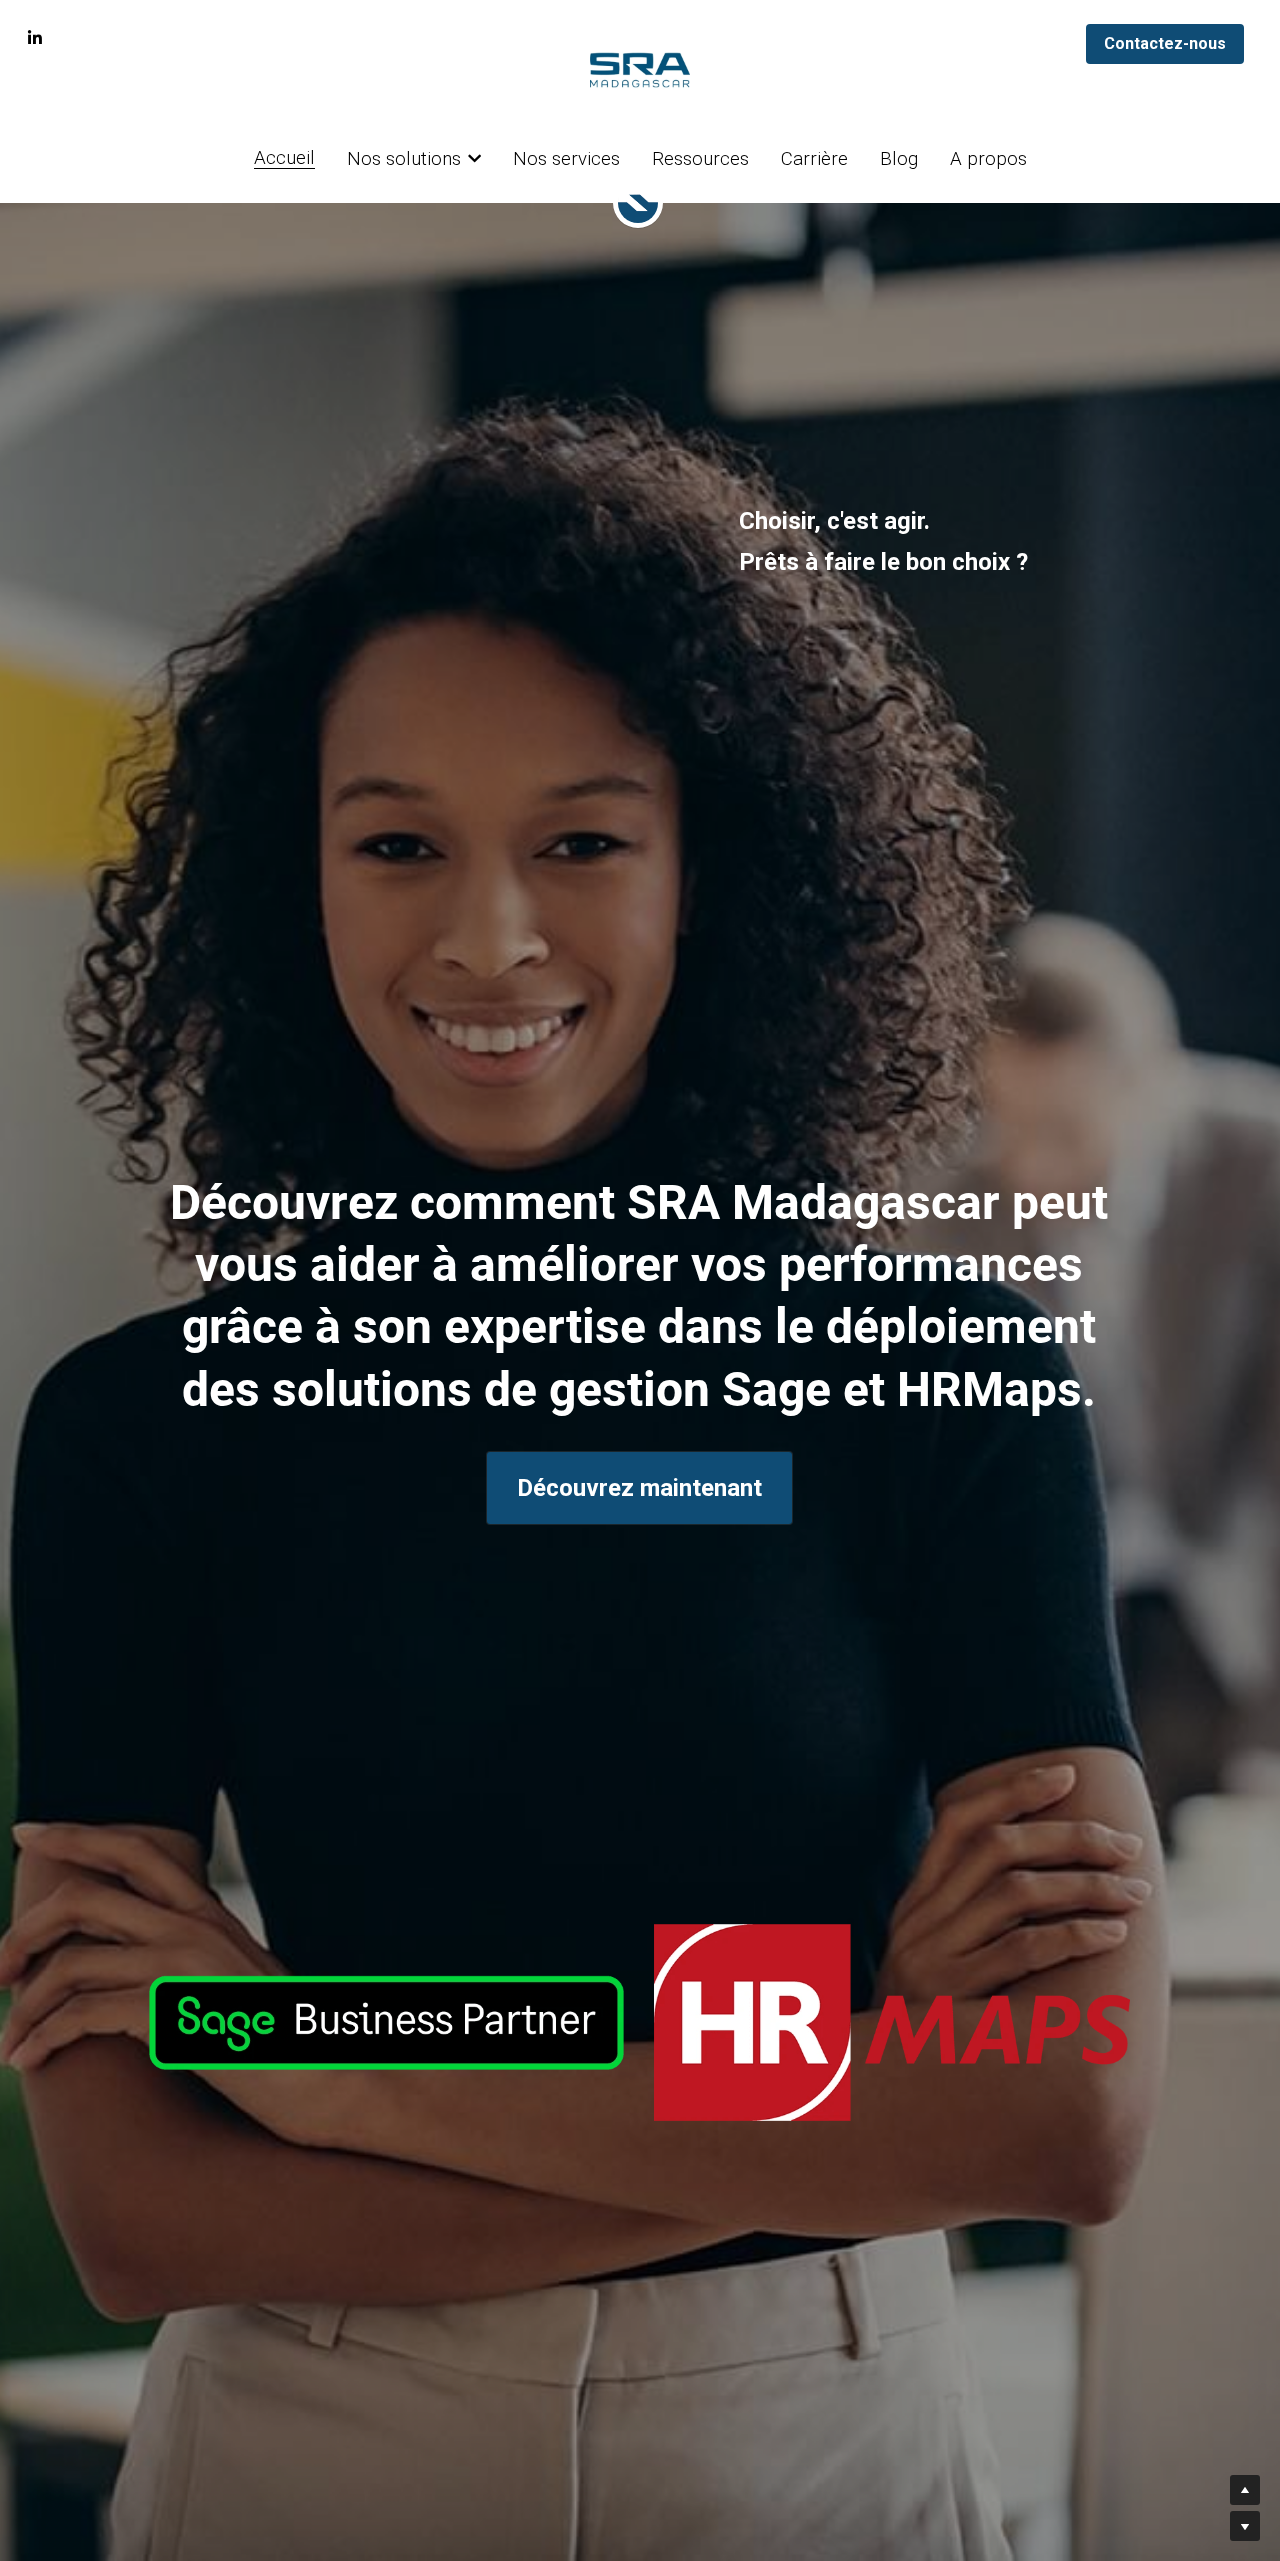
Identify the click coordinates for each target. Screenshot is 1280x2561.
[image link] (386, 2021)
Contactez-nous (1165, 43)
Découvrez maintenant (639, 1488)
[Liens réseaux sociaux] (35, 38)
